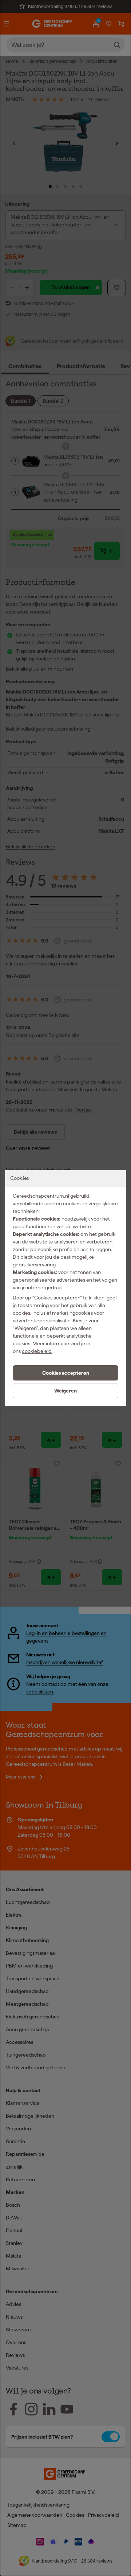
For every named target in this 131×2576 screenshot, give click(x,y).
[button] (65, 1373)
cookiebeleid (37, 1351)
